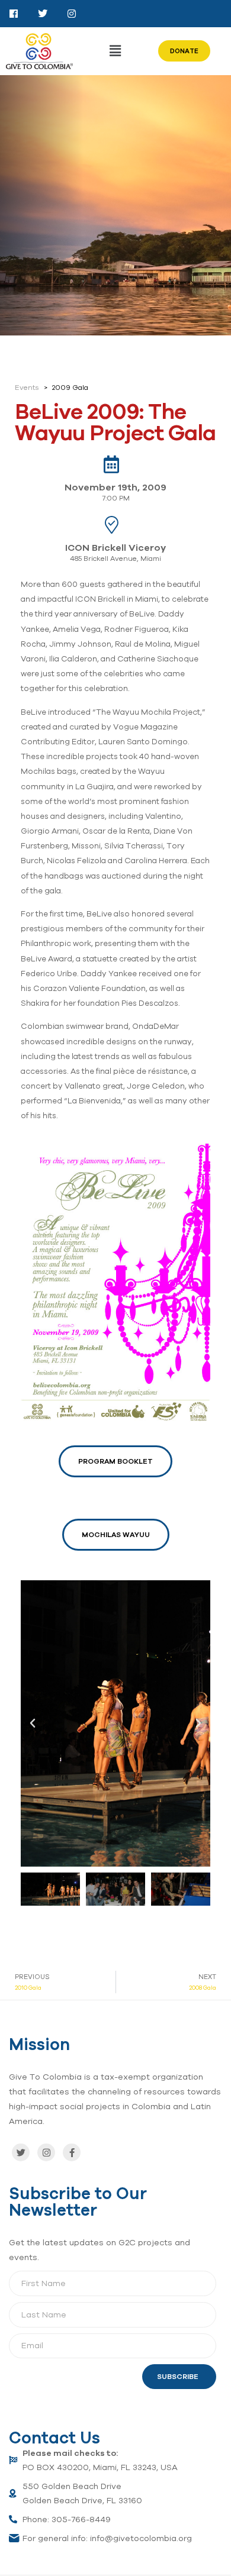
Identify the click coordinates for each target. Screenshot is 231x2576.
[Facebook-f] (72, 2152)
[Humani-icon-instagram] (72, 14)
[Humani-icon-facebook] (14, 14)
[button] (115, 51)
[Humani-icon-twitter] (43, 14)
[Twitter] (21, 2152)
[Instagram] (46, 2152)
